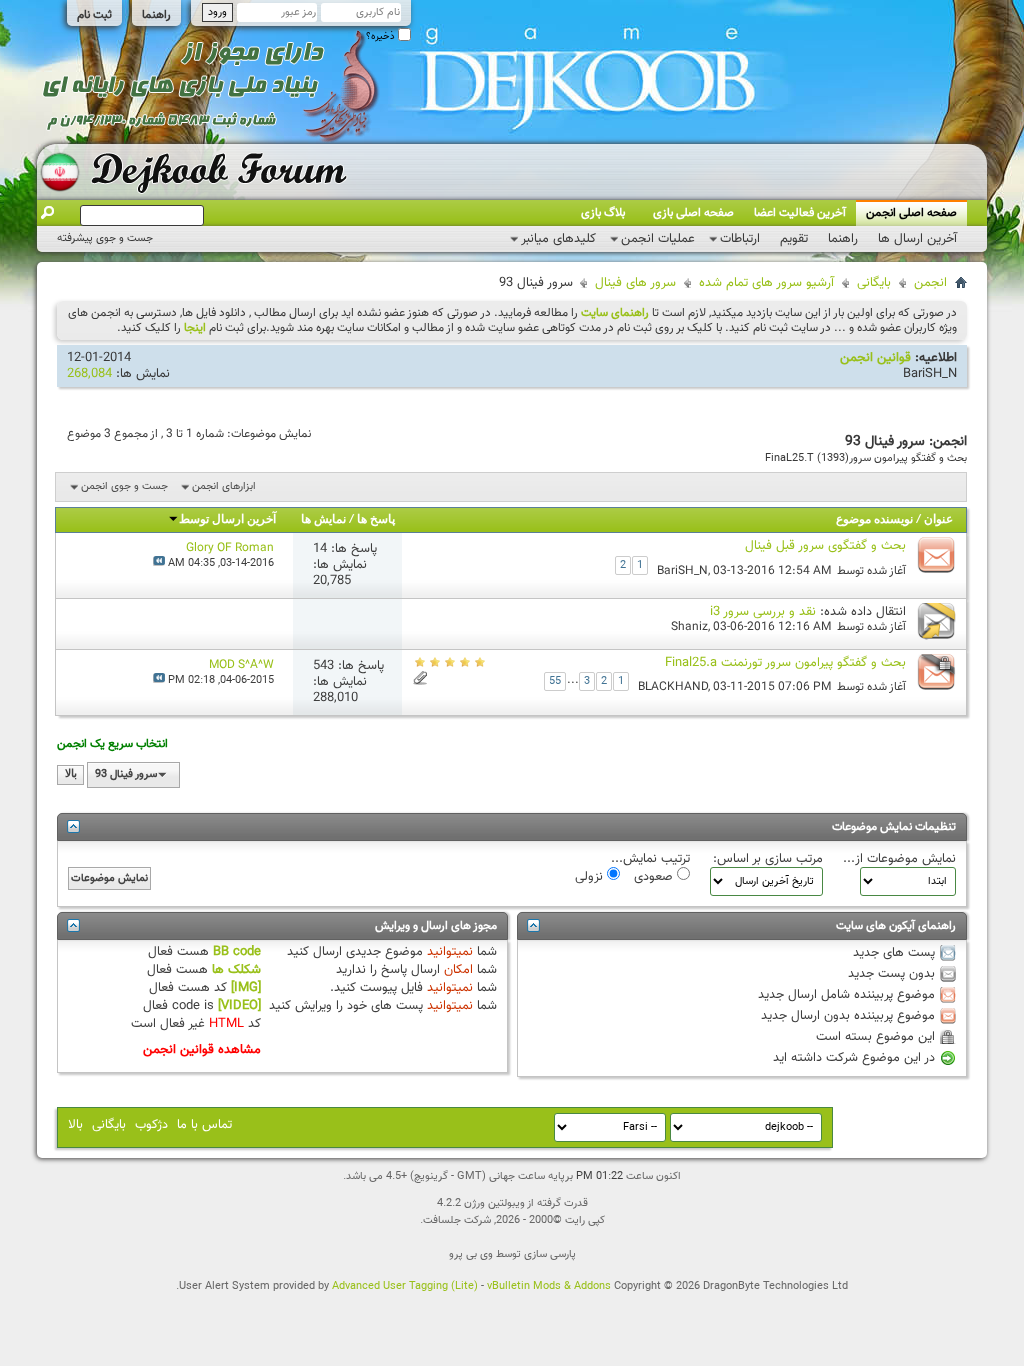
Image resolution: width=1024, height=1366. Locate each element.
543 (323, 666)
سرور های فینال (635, 283)
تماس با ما (204, 1125)
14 (320, 549)
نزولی (591, 876)
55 (555, 681)
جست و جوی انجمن (124, 486)
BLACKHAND (673, 687)
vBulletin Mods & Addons (549, 1286)
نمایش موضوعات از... (899, 859)
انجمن (930, 283)
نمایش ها (323, 520)
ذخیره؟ (382, 36)
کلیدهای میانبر (558, 239)
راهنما (156, 15)
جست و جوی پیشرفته (105, 238)
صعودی (655, 876)
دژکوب (151, 1125)
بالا (71, 774)
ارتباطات (740, 239)
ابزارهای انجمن (224, 486)
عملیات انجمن (658, 239)
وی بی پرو (471, 1254)
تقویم (794, 239)
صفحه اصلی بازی (693, 213)
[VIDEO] (239, 1006)
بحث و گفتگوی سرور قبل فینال (825, 546)
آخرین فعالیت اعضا (800, 213)
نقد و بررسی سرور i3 (763, 612)
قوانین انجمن (875, 358)
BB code (237, 952)
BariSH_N (930, 374)
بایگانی (874, 283)
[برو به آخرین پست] (159, 563)
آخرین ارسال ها (917, 239)
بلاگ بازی (603, 213)
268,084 (89, 374)
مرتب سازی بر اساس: (768, 859)
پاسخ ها (376, 520)
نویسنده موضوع (874, 520)
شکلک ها (236, 970)
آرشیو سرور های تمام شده (766, 283)
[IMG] (246, 988)
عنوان (938, 520)
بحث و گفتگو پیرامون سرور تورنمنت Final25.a (785, 663)
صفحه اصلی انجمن (911, 213)
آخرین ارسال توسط (227, 520)
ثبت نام (94, 15)
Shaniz (689, 627)
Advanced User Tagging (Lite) (405, 1286)
